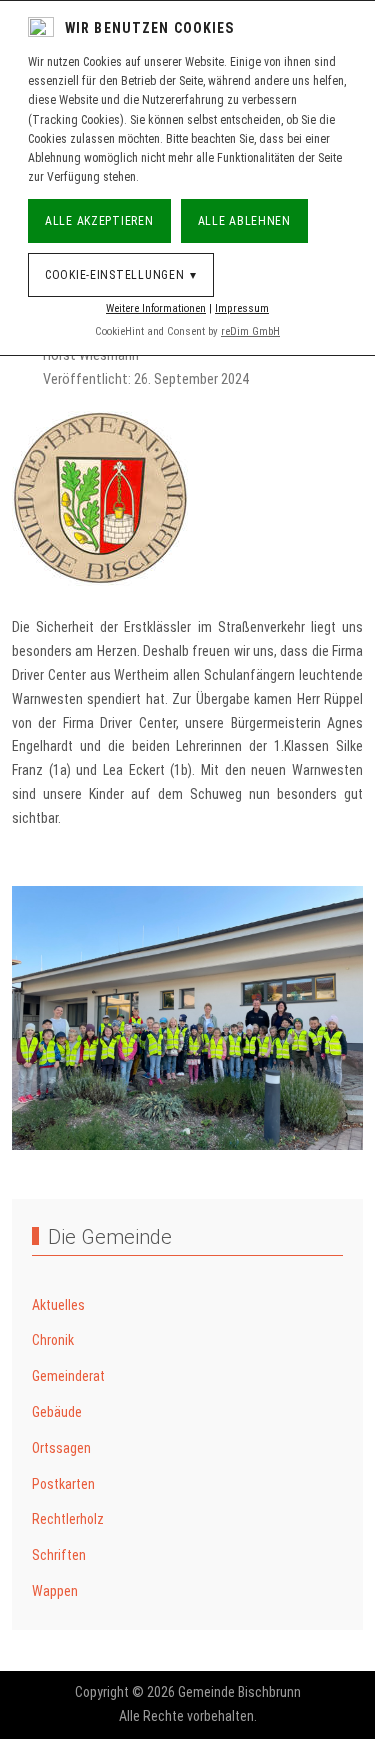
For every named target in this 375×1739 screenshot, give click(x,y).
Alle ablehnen (244, 221)
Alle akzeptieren (99, 221)
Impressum (242, 308)
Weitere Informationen (156, 308)
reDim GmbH (250, 331)
